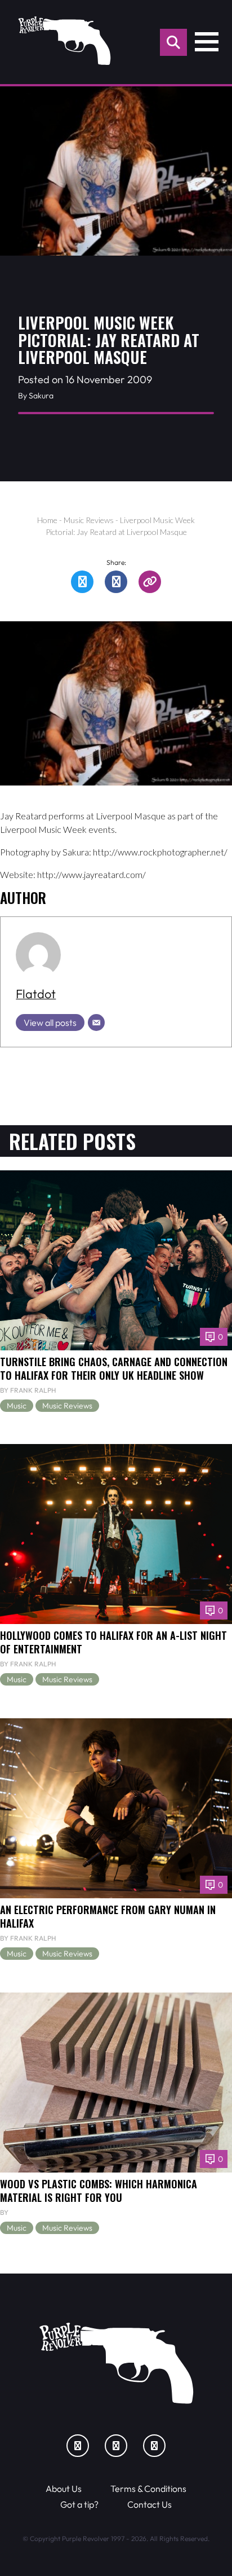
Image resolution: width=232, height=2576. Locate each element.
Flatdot (36, 994)
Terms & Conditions (148, 2489)
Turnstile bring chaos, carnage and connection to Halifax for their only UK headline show (114, 1368)
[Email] (96, 1022)
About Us (64, 2489)
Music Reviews (89, 520)
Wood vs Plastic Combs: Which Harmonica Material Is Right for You (99, 2190)
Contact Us (150, 2504)
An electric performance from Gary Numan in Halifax (108, 1916)
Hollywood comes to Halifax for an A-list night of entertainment (113, 1642)
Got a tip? (79, 2504)
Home (47, 520)
